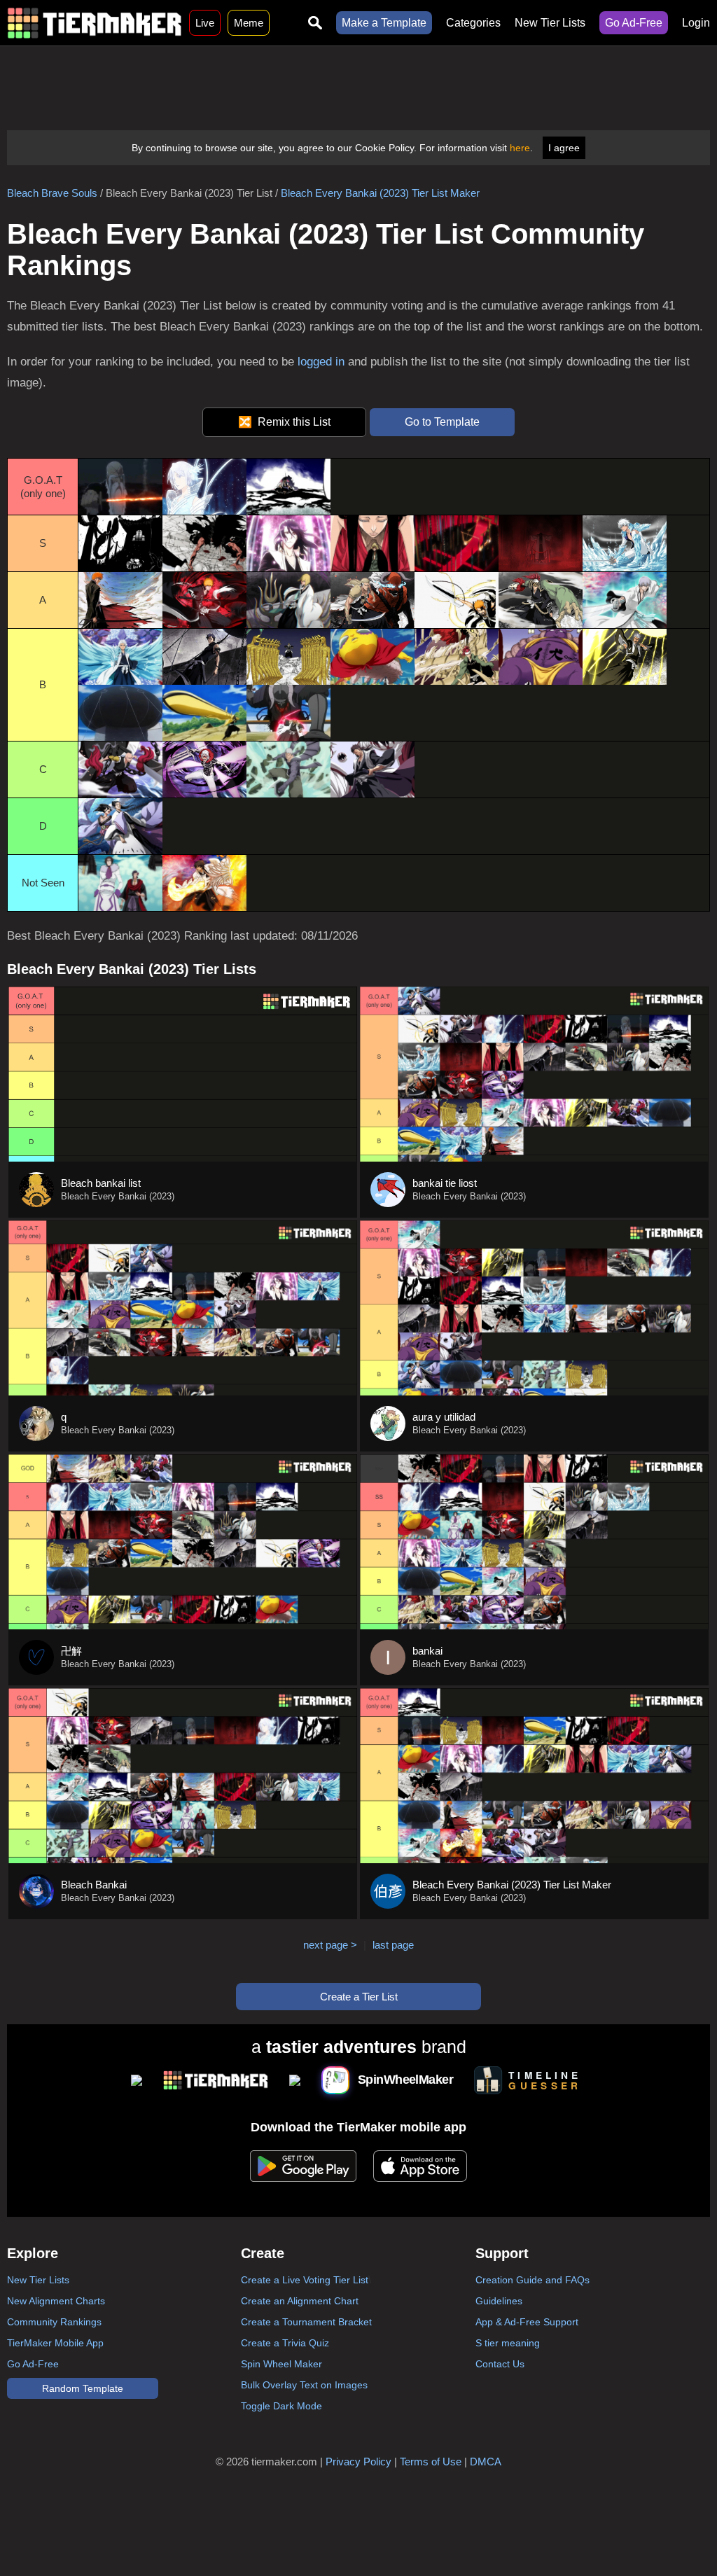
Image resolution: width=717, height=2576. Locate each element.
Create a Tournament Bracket (306, 2322)
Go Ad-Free (634, 23)
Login (696, 23)
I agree (564, 148)
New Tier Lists (550, 23)
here (520, 148)
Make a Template (384, 23)
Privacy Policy (358, 2462)
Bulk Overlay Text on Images (304, 2385)
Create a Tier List (359, 1997)
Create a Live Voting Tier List (305, 2280)
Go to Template (442, 422)
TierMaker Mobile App (55, 2343)
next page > (330, 1945)
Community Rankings (54, 2322)
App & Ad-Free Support (527, 2322)
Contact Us (500, 2364)
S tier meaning (508, 2343)
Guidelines (499, 2301)
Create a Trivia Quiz (285, 2343)
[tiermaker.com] (95, 23)
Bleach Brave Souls (52, 193)
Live (205, 23)
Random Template (83, 2388)
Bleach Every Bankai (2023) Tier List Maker (380, 193)
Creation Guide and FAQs (532, 2280)
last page (393, 1945)
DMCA (486, 2462)
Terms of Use (431, 2462)
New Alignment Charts (56, 2301)
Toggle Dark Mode (281, 2406)
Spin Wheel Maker (281, 2364)
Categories (473, 23)
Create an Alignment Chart (300, 2301)
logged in (321, 362)
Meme (249, 23)
